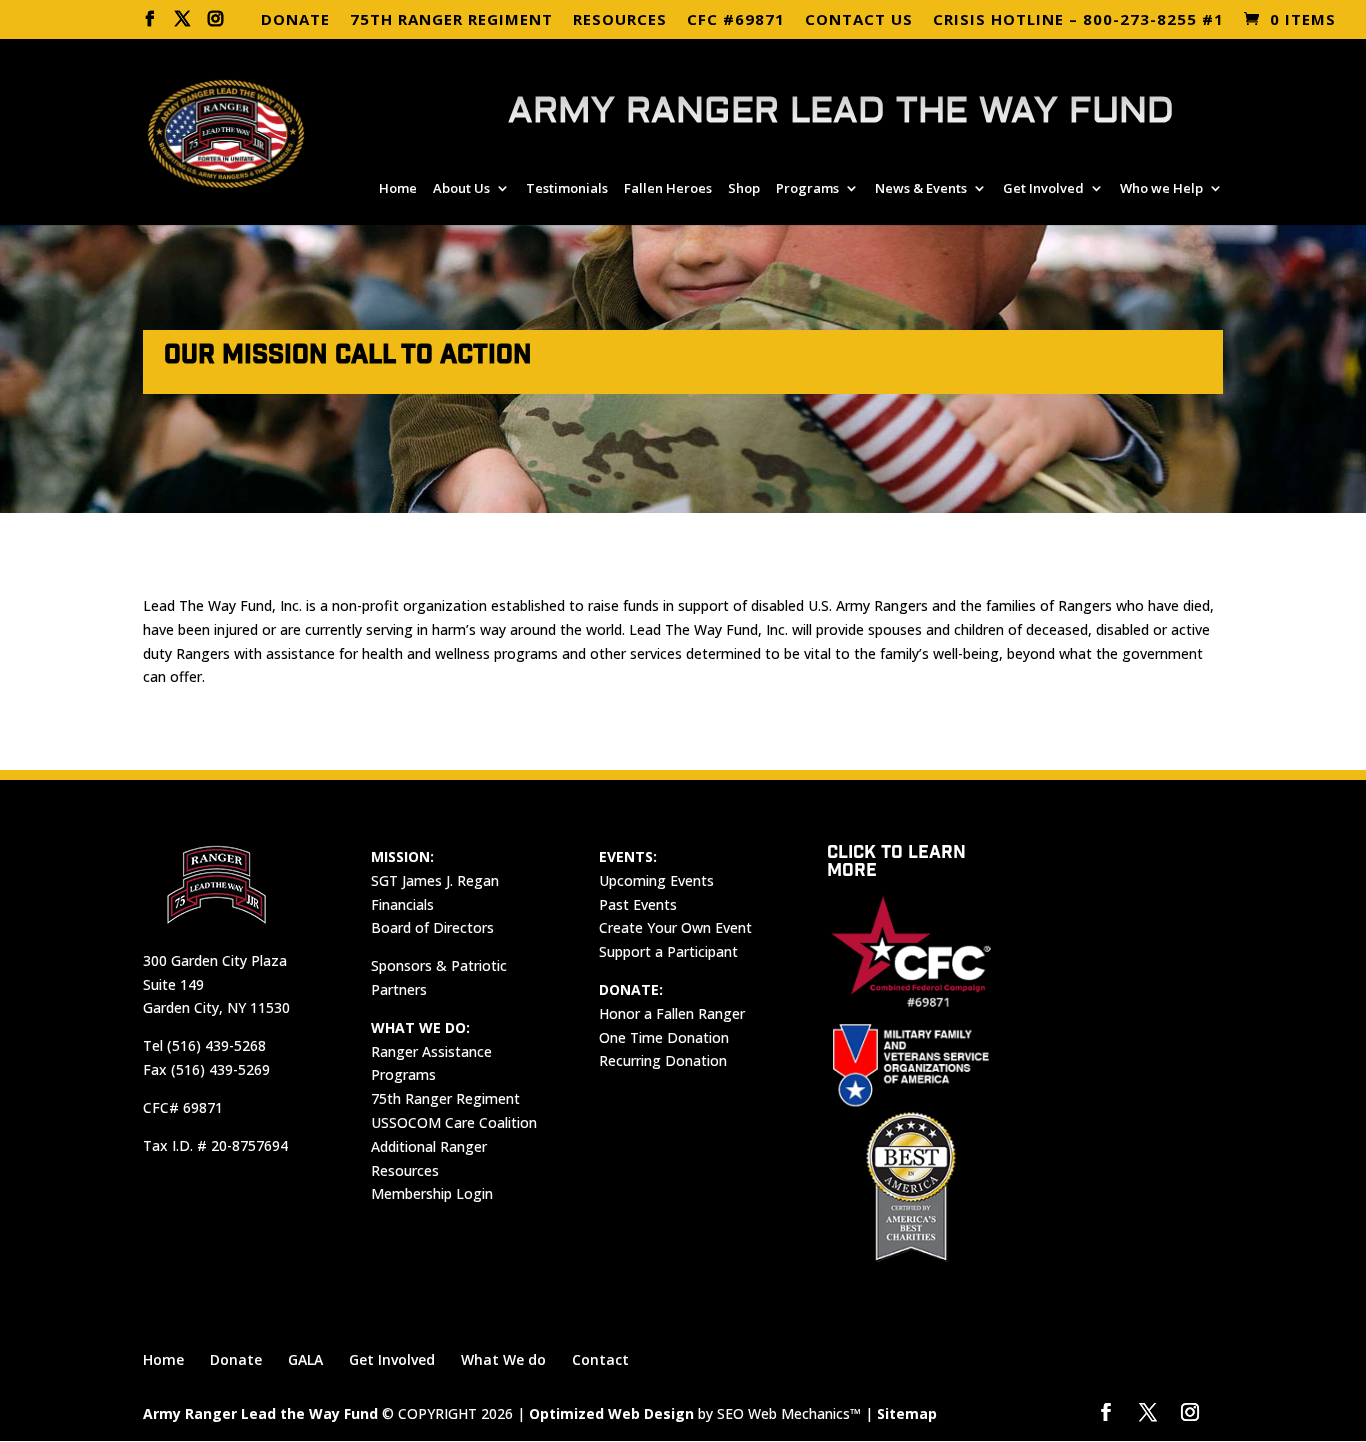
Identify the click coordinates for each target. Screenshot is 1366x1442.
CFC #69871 (736, 20)
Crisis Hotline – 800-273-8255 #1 (1078, 20)
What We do (503, 1359)
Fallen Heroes (668, 189)
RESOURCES (620, 20)
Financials (402, 904)
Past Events (638, 904)
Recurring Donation (663, 1060)
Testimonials (567, 189)
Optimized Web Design (611, 1413)
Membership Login (432, 1193)
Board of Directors (432, 927)
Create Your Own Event (675, 927)
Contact (600, 1359)
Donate (236, 1359)
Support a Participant (668, 951)
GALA (305, 1359)
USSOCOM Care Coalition (454, 1122)
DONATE (295, 20)
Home (398, 189)
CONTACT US (859, 20)
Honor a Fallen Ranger (672, 1013)
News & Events (921, 189)
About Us (461, 189)
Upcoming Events (656, 880)
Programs (807, 189)
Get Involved (1043, 189)
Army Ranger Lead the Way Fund (260, 1413)
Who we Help (1161, 189)
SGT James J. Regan (435, 880)
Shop (744, 189)
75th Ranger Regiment (445, 1098)
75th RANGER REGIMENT (451, 20)
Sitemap (907, 1413)
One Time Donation (664, 1037)
